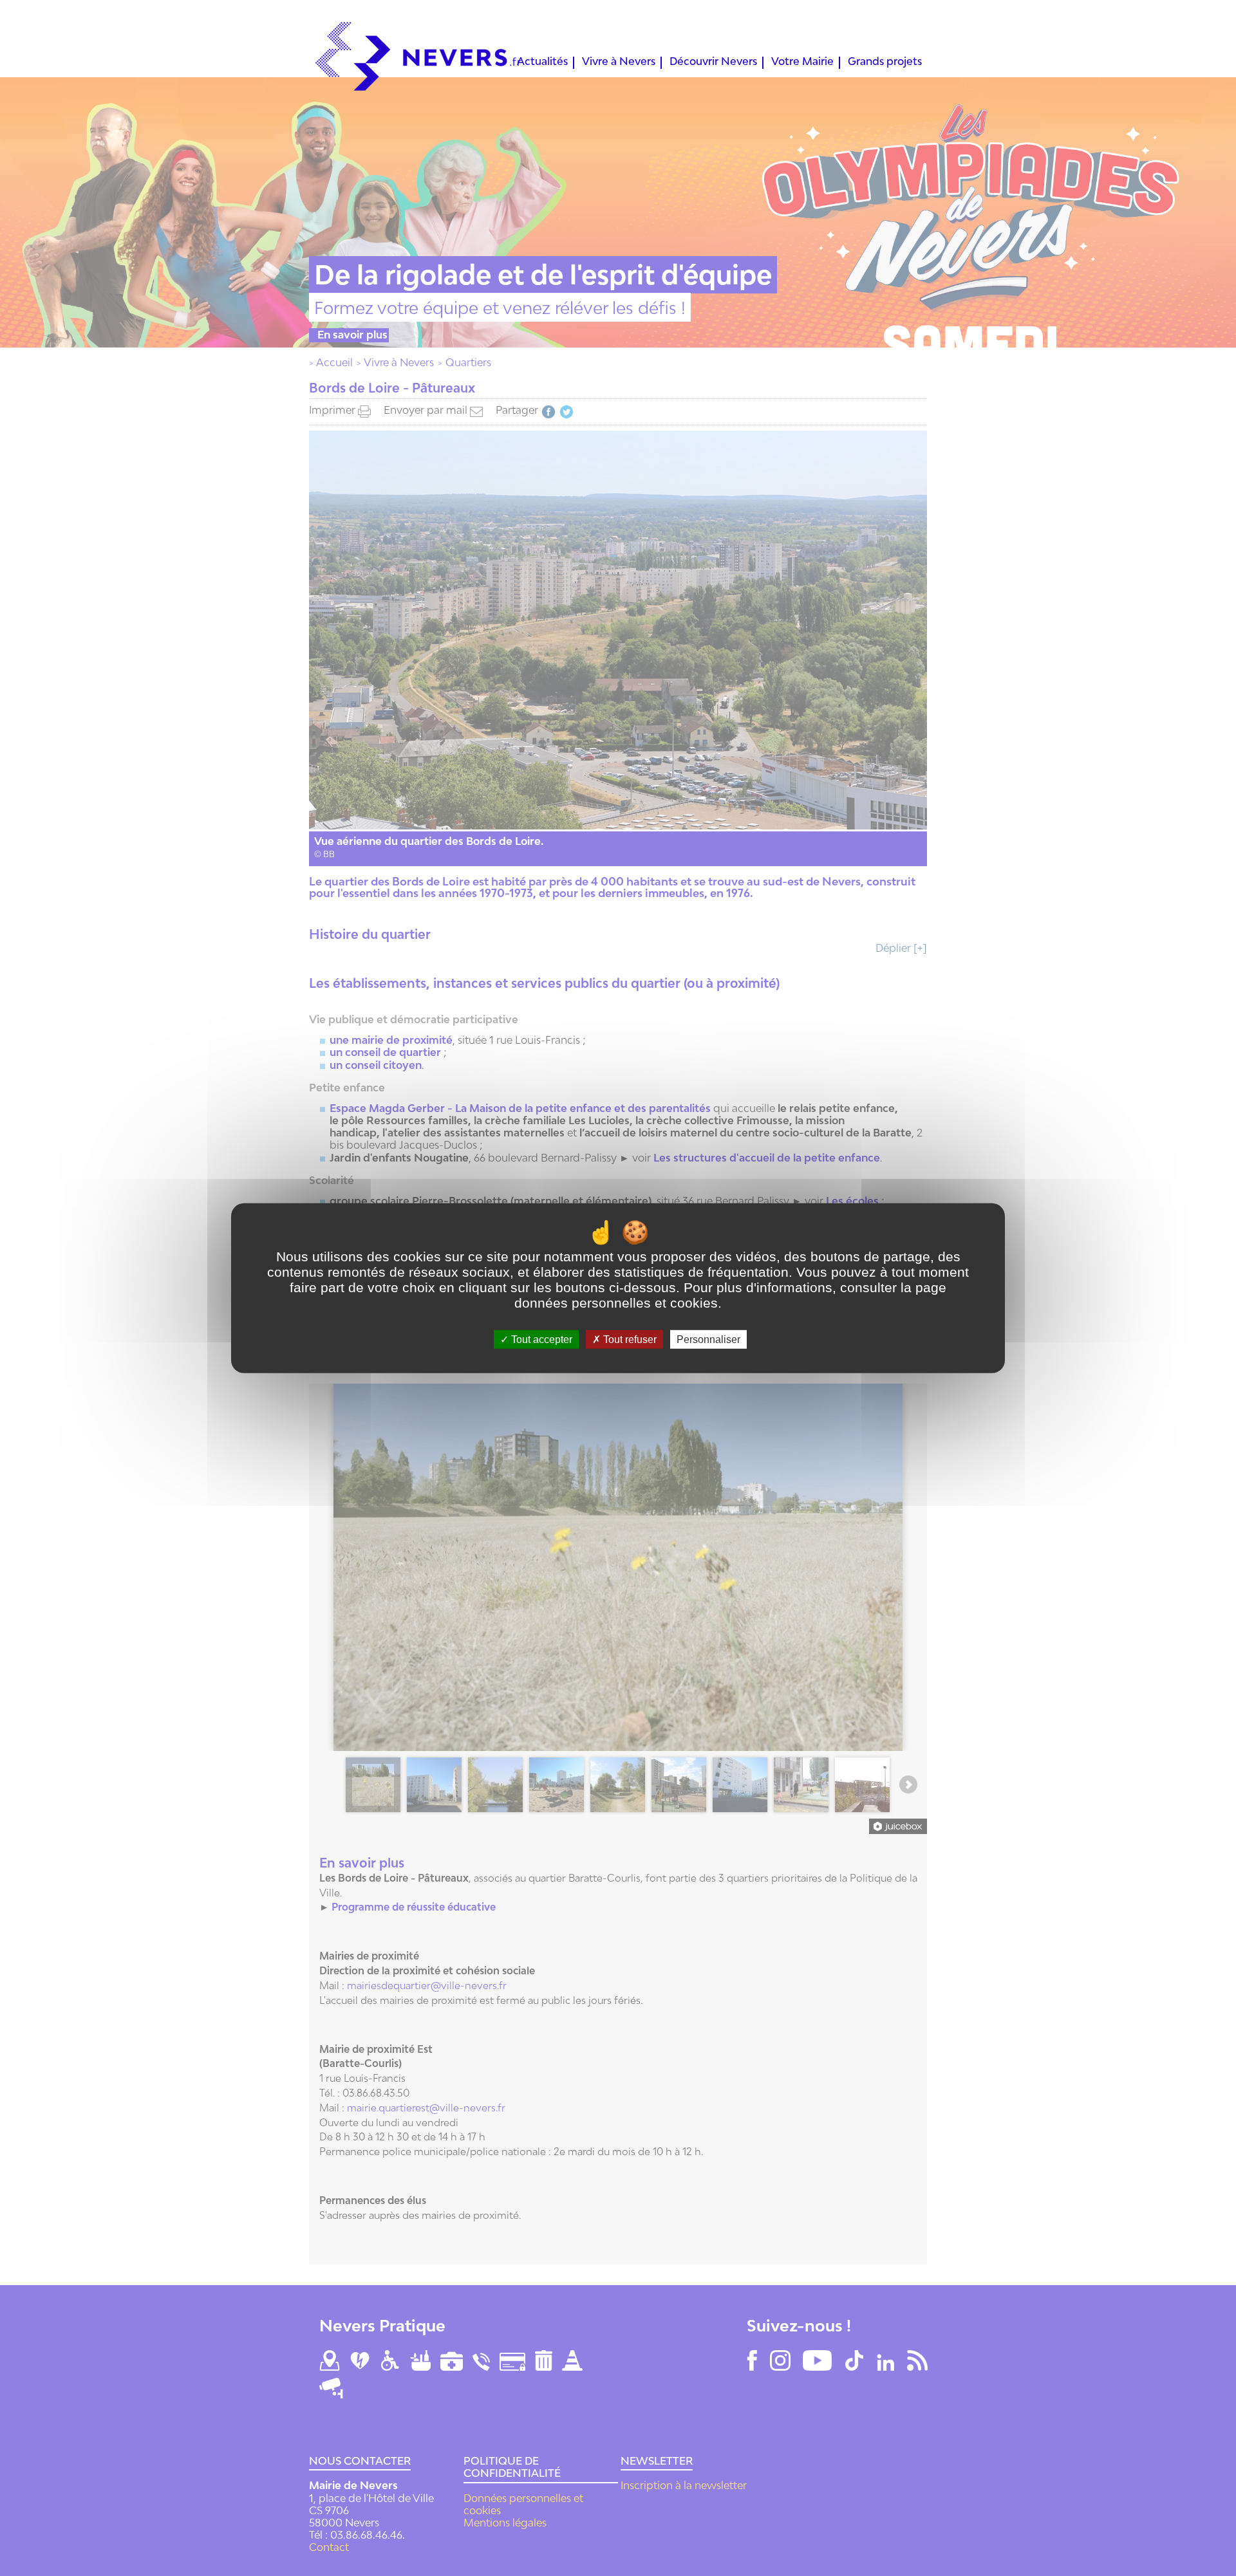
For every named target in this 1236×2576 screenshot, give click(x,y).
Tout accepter (540, 1339)
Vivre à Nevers (619, 62)
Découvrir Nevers (713, 62)
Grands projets (885, 62)
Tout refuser (629, 1339)
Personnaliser (708, 1339)
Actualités (542, 62)
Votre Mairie (802, 62)
